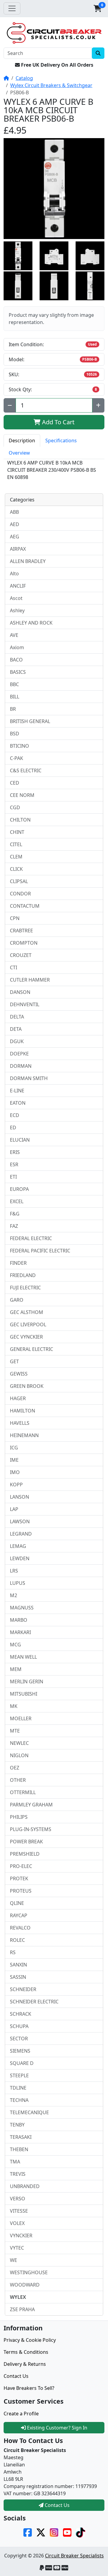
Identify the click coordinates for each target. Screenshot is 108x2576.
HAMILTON (22, 1411)
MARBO (19, 1620)
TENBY (17, 2125)
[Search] (98, 53)
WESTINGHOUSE (29, 2272)
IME (14, 1460)
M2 (13, 1595)
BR (13, 709)
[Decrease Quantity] (10, 405)
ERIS (15, 1152)
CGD (15, 807)
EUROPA (19, 1189)
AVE (14, 635)
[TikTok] (80, 2532)
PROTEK (19, 1878)
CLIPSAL (19, 881)
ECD (15, 1115)
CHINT (17, 832)
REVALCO (20, 1928)
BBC (14, 684)
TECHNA (19, 2100)
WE (13, 2260)
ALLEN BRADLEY (28, 561)
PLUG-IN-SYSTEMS (31, 1829)
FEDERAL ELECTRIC (31, 1238)
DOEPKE (19, 1054)
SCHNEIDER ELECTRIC (34, 2002)
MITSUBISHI (24, 1694)
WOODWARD (25, 2285)
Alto (14, 574)
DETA (16, 1029)
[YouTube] (67, 2532)
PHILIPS (19, 1817)
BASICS (18, 672)
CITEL (16, 844)
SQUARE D (22, 2063)
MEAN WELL (23, 1657)
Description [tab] (22, 440)
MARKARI (20, 1632)
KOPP (16, 1485)
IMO (15, 1472)
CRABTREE (21, 931)
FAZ (14, 1226)
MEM (16, 1669)
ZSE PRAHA (22, 2309)
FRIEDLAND (23, 1275)
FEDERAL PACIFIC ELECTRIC (40, 1251)
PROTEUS (21, 1891)
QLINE (17, 1903)
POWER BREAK (26, 1842)
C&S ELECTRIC (26, 770)
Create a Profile (21, 2414)
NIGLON (19, 1755)
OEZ (15, 1768)
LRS (14, 1571)
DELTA (17, 1017)
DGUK (17, 1041)
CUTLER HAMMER (30, 980)
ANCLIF (18, 586)
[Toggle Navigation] (12, 8)
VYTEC (17, 2248)
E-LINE (17, 1091)
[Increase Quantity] (98, 405)
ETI (13, 1177)
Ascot (16, 598)
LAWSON (20, 1521)
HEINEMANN (24, 1435)
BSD (15, 734)
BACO (16, 660)
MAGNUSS (22, 1608)
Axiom (17, 647)
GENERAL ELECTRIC (31, 1349)
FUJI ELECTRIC (25, 1288)
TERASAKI (21, 2137)
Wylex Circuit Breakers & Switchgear (51, 85)
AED (15, 524)
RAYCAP (19, 1915)
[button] (97, 8)
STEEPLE (19, 2075)
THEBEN (19, 2149)
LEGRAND (21, 1534)
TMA (15, 2162)
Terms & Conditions (26, 2352)
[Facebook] (28, 2532)
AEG (15, 537)
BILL (15, 697)
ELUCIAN (20, 1140)
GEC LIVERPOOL (28, 1324)
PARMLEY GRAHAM (31, 1805)
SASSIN (18, 1977)
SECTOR (19, 2039)
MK (14, 1706)
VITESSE (19, 2211)
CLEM (16, 857)
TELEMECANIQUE (29, 2112)
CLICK (16, 869)
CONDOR (20, 894)
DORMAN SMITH (29, 1078)
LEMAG (18, 1546)
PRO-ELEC (21, 1866)
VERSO (18, 2199)
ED (13, 1128)
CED (15, 783)
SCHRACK (21, 2014)
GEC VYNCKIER (26, 1337)
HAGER (18, 1398)
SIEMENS (20, 2051)
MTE (15, 1731)
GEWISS (19, 1374)
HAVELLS (20, 1423)
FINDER (18, 1263)
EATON (18, 1103)
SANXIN (18, 1965)
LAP (14, 1509)
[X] (41, 2532)
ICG (14, 1448)
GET (14, 1361)
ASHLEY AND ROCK (31, 623)
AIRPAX (18, 549)
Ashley (17, 610)
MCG (15, 1645)
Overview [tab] (19, 453)
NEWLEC (19, 1743)
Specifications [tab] (61, 440)
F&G (15, 1214)
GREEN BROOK (27, 1386)
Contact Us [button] (57, 2505)
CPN (15, 918)
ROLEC (17, 1940)
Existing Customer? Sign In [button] (57, 2428)
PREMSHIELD (25, 1854)
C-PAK (16, 758)
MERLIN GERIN (27, 1682)
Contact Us (16, 2376)
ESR (14, 1164)
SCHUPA (19, 2026)
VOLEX (17, 2223)
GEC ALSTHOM (27, 1312)
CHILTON (20, 820)
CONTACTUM (25, 906)
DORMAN (21, 1066)
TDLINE (18, 2088)
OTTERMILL (23, 1792)
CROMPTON (24, 943)
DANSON (20, 992)
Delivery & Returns (25, 2364)
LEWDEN (20, 1558)
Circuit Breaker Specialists (74, 2556)
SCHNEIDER (23, 1989)
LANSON (19, 1497)
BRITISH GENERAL (30, 721)
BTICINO (19, 746)
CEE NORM (22, 795)
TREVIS (18, 2174)
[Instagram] (54, 2532)
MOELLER (21, 1718)
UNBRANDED (25, 2186)
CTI (13, 967)
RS (13, 1952)
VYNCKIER (21, 2235)
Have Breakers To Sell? (29, 2388)
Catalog (24, 78)
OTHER (18, 1780)
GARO (17, 1300)
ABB (14, 512)
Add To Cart (57, 422)
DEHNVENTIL (25, 1004)
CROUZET (21, 955)
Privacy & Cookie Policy (30, 2340)
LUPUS (18, 1583)
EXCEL (17, 1201)
